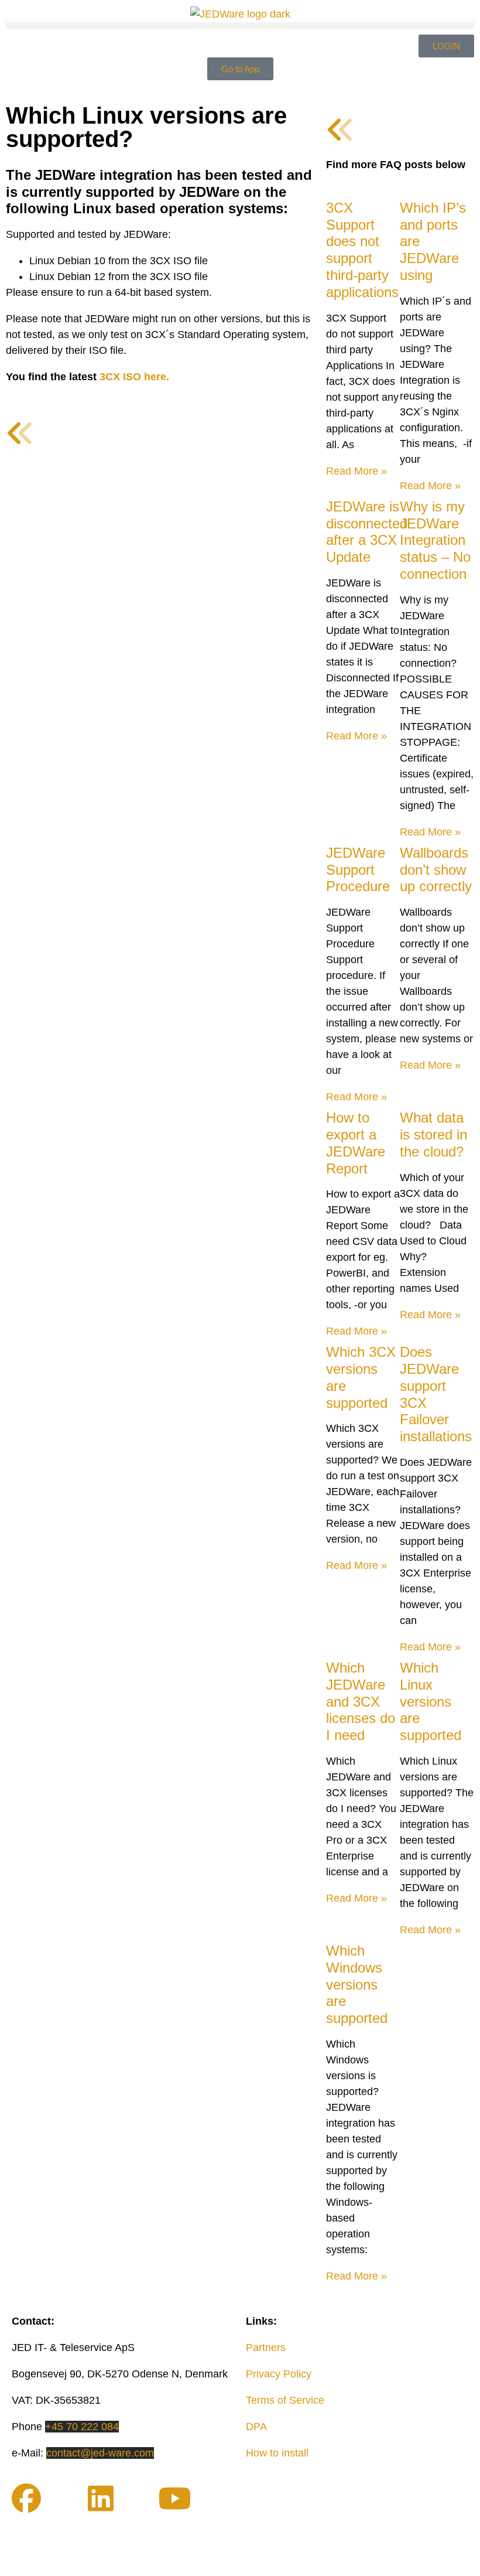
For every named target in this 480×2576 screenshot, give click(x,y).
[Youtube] (174, 2498)
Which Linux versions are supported (431, 1701)
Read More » (356, 471)
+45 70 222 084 (82, 2427)
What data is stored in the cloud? (433, 1135)
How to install (277, 2453)
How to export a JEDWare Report (356, 1143)
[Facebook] (26, 2498)
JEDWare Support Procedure (358, 870)
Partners (266, 2348)
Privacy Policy (279, 2374)
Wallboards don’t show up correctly (436, 870)
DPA (256, 2427)
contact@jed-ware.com (100, 2453)
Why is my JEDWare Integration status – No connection (435, 540)
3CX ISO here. (134, 377)
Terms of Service (285, 2400)
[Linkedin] (101, 2498)
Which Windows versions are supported (357, 1984)
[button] (240, 25)
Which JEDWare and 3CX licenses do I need (361, 1701)
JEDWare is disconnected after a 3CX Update (367, 532)
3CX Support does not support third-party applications (362, 250)
